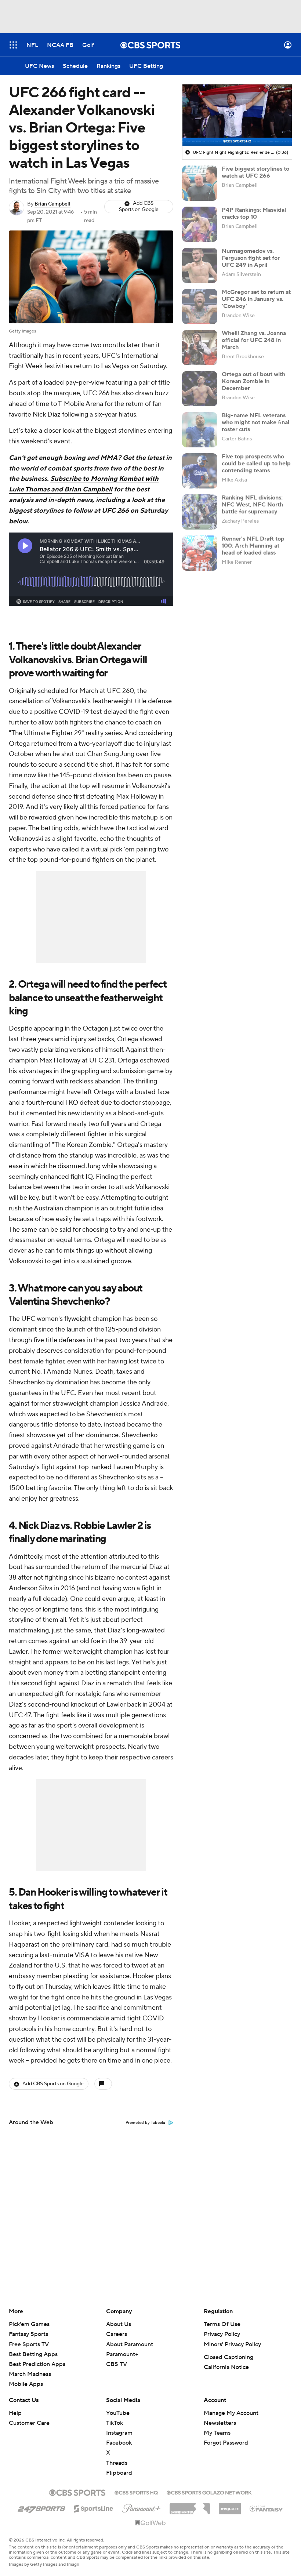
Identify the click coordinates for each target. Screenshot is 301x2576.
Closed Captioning (229, 2357)
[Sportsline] (94, 2507)
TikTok (115, 2423)
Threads (117, 2463)
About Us (119, 2324)
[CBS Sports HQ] (136, 2492)
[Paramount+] (142, 2507)
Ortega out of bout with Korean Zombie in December (253, 381)
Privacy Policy (222, 2334)
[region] (237, 115)
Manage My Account (231, 2413)
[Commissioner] (190, 2506)
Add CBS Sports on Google (139, 206)
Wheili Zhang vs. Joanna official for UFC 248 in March (254, 340)
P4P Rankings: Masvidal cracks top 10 (254, 213)
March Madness (30, 2374)
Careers (117, 2334)
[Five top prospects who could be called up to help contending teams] (200, 471)
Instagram (119, 2433)
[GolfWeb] (150, 2523)
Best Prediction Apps (37, 2364)
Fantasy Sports (28, 2334)
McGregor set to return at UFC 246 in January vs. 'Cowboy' (256, 299)
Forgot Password (226, 2443)
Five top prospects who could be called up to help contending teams (256, 464)
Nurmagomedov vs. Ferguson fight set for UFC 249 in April (251, 258)
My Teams (217, 2433)
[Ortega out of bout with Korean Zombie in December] (200, 389)
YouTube (118, 2413)
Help (15, 2413)
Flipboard (119, 2473)
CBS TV (117, 2364)
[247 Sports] (41, 2507)
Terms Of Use (222, 2324)
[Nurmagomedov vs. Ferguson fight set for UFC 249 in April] (200, 265)
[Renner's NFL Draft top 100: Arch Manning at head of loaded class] (200, 553)
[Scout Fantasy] (266, 2508)
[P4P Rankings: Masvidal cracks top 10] (200, 224)
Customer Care (29, 2423)
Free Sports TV (29, 2344)
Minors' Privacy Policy (232, 2344)
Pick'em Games (29, 2324)
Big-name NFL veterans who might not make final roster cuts (255, 422)
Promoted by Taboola (145, 2123)
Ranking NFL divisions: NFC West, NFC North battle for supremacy (252, 505)
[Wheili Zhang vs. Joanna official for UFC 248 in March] (200, 348)
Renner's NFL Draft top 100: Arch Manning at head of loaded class (253, 546)
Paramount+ (122, 2354)
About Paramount (130, 2344)
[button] (13, 45)
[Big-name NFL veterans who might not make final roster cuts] (200, 430)
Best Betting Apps (33, 2354)
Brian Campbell (52, 204)
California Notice (226, 2367)
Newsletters (220, 2423)
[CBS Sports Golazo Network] (209, 2492)
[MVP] (230, 2506)
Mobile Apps (26, 2384)
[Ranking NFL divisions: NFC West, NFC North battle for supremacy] (200, 512)
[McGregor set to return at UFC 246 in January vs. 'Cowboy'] (200, 306)
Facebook (119, 2443)
